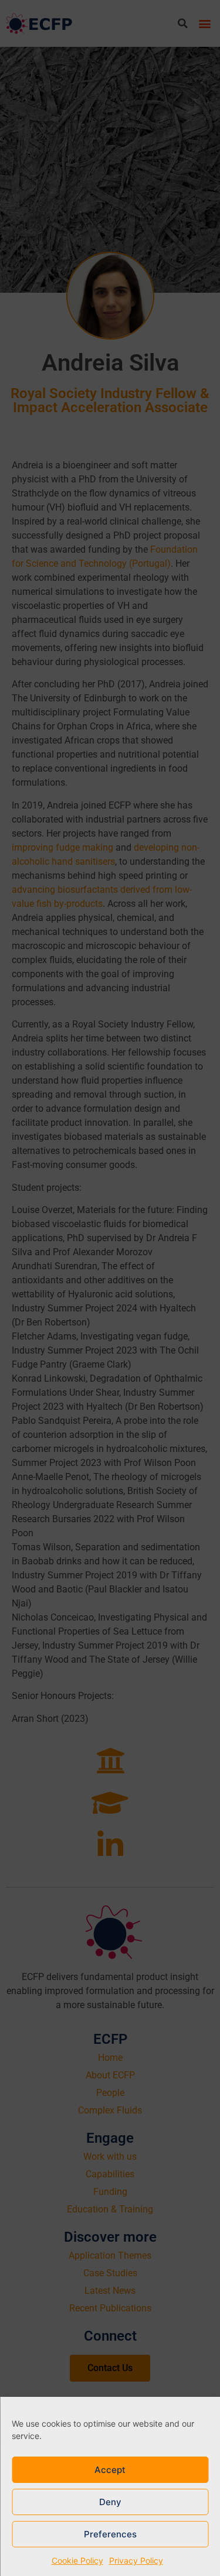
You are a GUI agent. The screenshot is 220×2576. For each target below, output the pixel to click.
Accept (110, 2470)
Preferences (110, 2534)
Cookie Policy (77, 2560)
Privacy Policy (136, 2560)
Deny (110, 2502)
